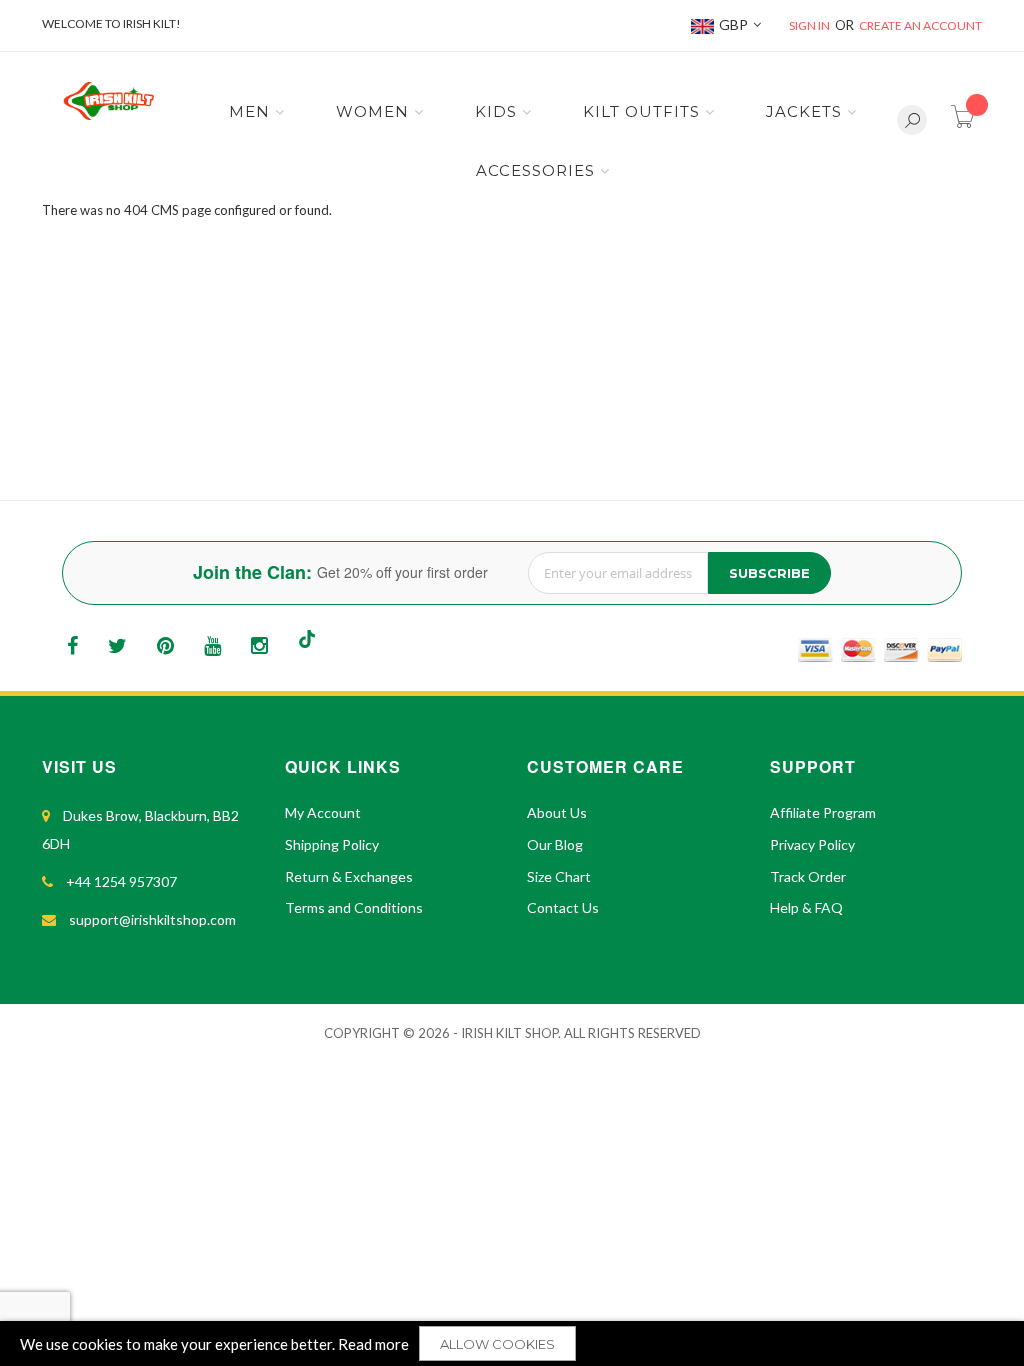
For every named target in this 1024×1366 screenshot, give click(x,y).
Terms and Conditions (354, 907)
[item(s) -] (966, 123)
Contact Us (563, 907)
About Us (557, 812)
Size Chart (559, 876)
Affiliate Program (823, 812)
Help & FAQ (806, 907)
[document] (512, 1343)
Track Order (808, 876)
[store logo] (108, 101)
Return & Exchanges (349, 876)
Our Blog (555, 844)
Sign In (809, 25)
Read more (373, 1344)
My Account (323, 812)
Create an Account (920, 25)
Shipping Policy (332, 844)
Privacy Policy (812, 844)
